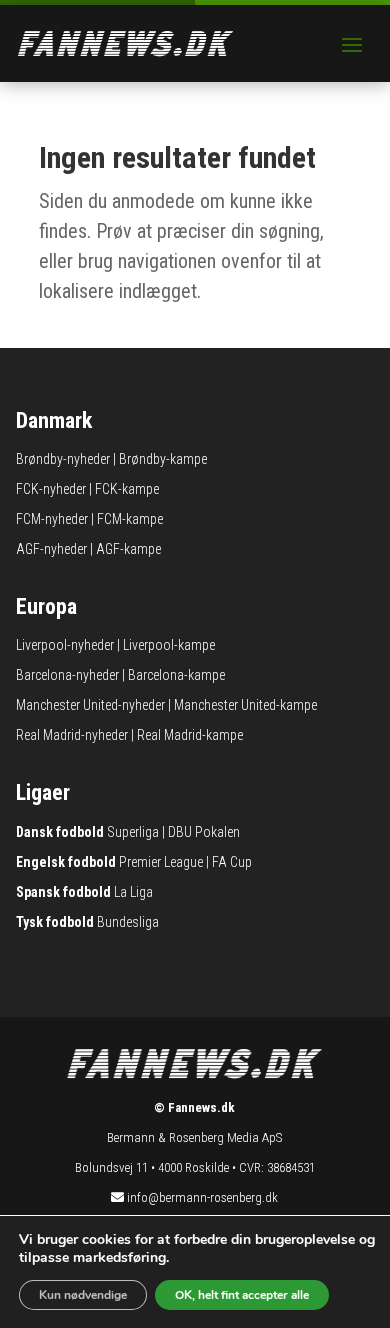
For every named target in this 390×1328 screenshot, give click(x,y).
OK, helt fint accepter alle (242, 1295)
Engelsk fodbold (66, 862)
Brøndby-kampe (163, 459)
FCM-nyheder (52, 519)
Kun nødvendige (83, 1295)
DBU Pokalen (204, 832)
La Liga (133, 892)
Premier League (161, 862)
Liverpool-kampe (169, 645)
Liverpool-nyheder (65, 645)
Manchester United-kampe (245, 705)
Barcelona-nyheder (67, 675)
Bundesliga (128, 922)
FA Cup (232, 862)
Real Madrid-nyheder (72, 735)
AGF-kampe (128, 549)
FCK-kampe (127, 489)
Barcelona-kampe (176, 675)
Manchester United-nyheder (90, 705)
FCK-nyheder (51, 489)
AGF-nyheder (51, 549)
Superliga (133, 832)
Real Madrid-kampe (190, 735)
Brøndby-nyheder (63, 459)
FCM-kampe (130, 519)
